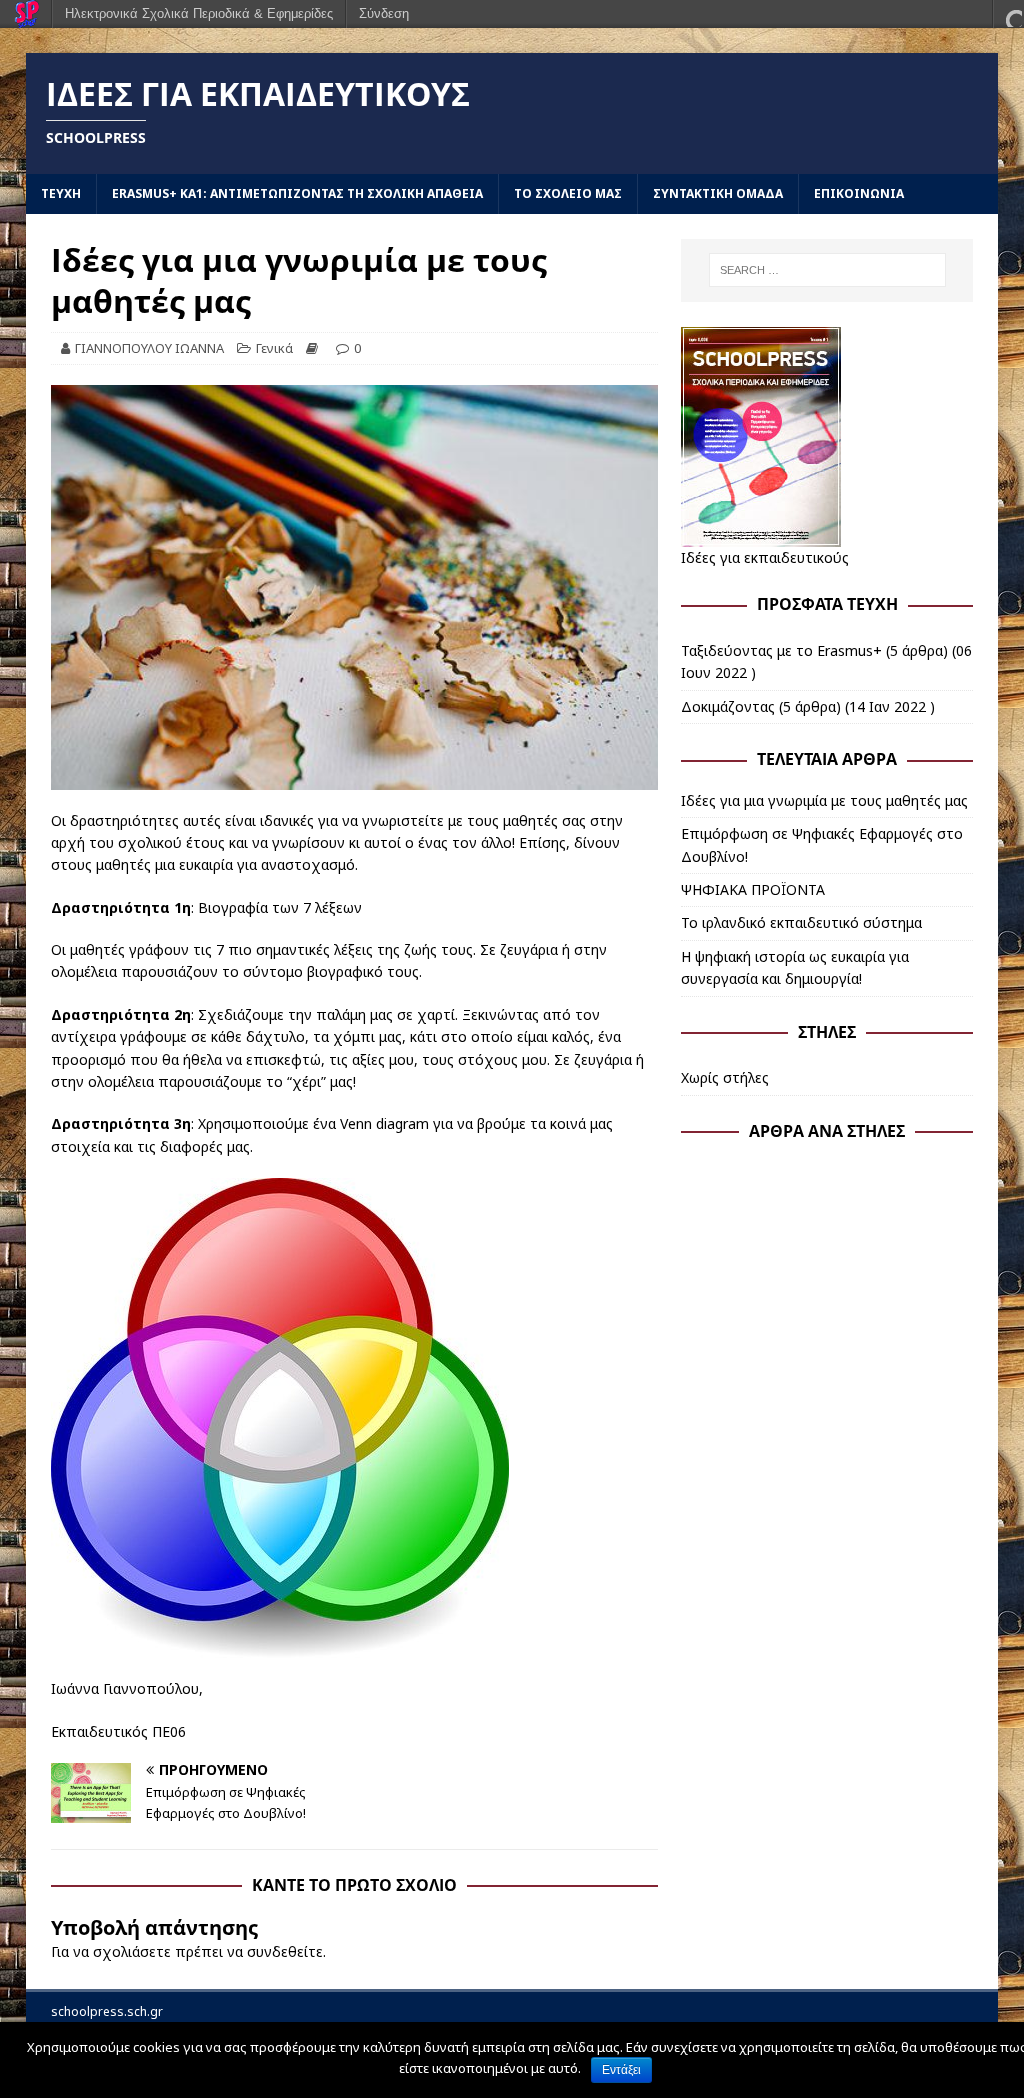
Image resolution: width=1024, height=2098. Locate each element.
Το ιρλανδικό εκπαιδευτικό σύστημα (801, 922)
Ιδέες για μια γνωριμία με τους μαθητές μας (824, 800)
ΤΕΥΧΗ (61, 193)
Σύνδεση (384, 13)
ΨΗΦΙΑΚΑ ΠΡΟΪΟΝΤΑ (753, 889)
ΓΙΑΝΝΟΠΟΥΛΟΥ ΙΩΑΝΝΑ (149, 348)
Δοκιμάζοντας (728, 706)
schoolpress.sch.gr (107, 2011)
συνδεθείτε (285, 1951)
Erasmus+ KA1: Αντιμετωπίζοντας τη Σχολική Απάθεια (297, 193)
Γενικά (274, 348)
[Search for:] (827, 270)
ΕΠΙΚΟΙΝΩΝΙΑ (859, 193)
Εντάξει (621, 2070)
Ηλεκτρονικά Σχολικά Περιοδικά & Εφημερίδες (199, 13)
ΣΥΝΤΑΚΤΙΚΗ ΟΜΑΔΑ (718, 193)
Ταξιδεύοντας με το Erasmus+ (781, 650)
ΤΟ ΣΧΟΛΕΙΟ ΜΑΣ (568, 193)
